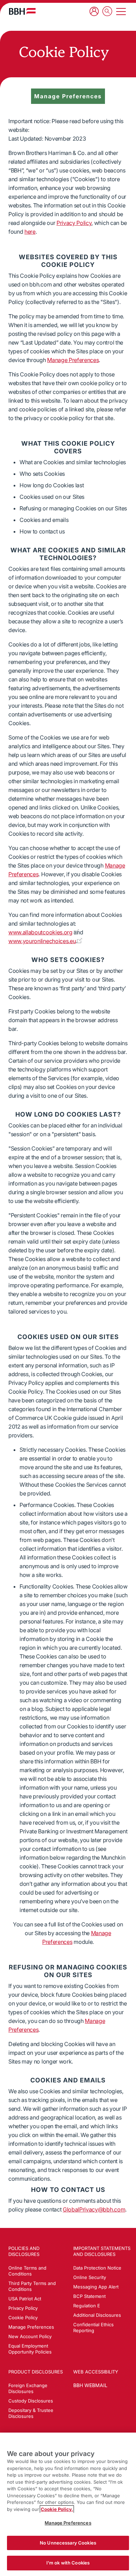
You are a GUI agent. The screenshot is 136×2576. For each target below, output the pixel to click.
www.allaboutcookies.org (40, 932)
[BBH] (22, 11)
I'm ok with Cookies (68, 2563)
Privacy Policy (74, 223)
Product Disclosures (36, 2372)
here (30, 232)
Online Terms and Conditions (27, 2271)
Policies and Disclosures (24, 2251)
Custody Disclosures (31, 2401)
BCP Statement (89, 2296)
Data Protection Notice (97, 2268)
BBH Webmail (90, 2385)
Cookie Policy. (57, 2509)
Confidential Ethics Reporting (93, 2327)
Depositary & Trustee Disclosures (31, 2413)
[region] (68, 2504)
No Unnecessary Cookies (68, 2543)
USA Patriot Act (25, 2299)
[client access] (94, 11)
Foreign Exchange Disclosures (28, 2388)
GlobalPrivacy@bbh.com (94, 2209)
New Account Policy (30, 2336)
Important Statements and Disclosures (102, 2251)
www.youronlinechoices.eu (42, 941)
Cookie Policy (23, 2317)
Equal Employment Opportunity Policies (30, 2349)
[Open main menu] (121, 12)
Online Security (90, 2277)
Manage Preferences (73, 360)
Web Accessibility (96, 2372)
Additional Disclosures (97, 2315)
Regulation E (87, 2306)
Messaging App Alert (96, 2287)
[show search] (107, 12)
